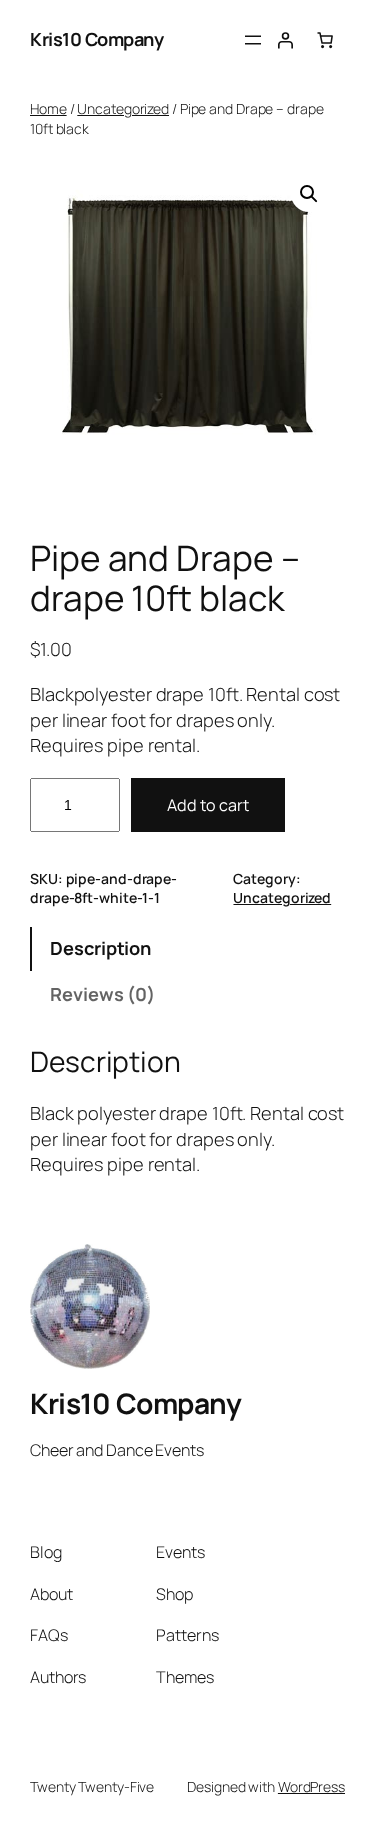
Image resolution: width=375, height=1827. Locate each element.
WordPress (311, 1786)
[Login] (285, 40)
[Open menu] (253, 40)
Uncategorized (123, 108)
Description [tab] (100, 948)
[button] (309, 194)
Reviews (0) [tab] (102, 994)
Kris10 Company (96, 39)
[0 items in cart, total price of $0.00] (325, 40)
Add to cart (208, 805)
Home (48, 108)
